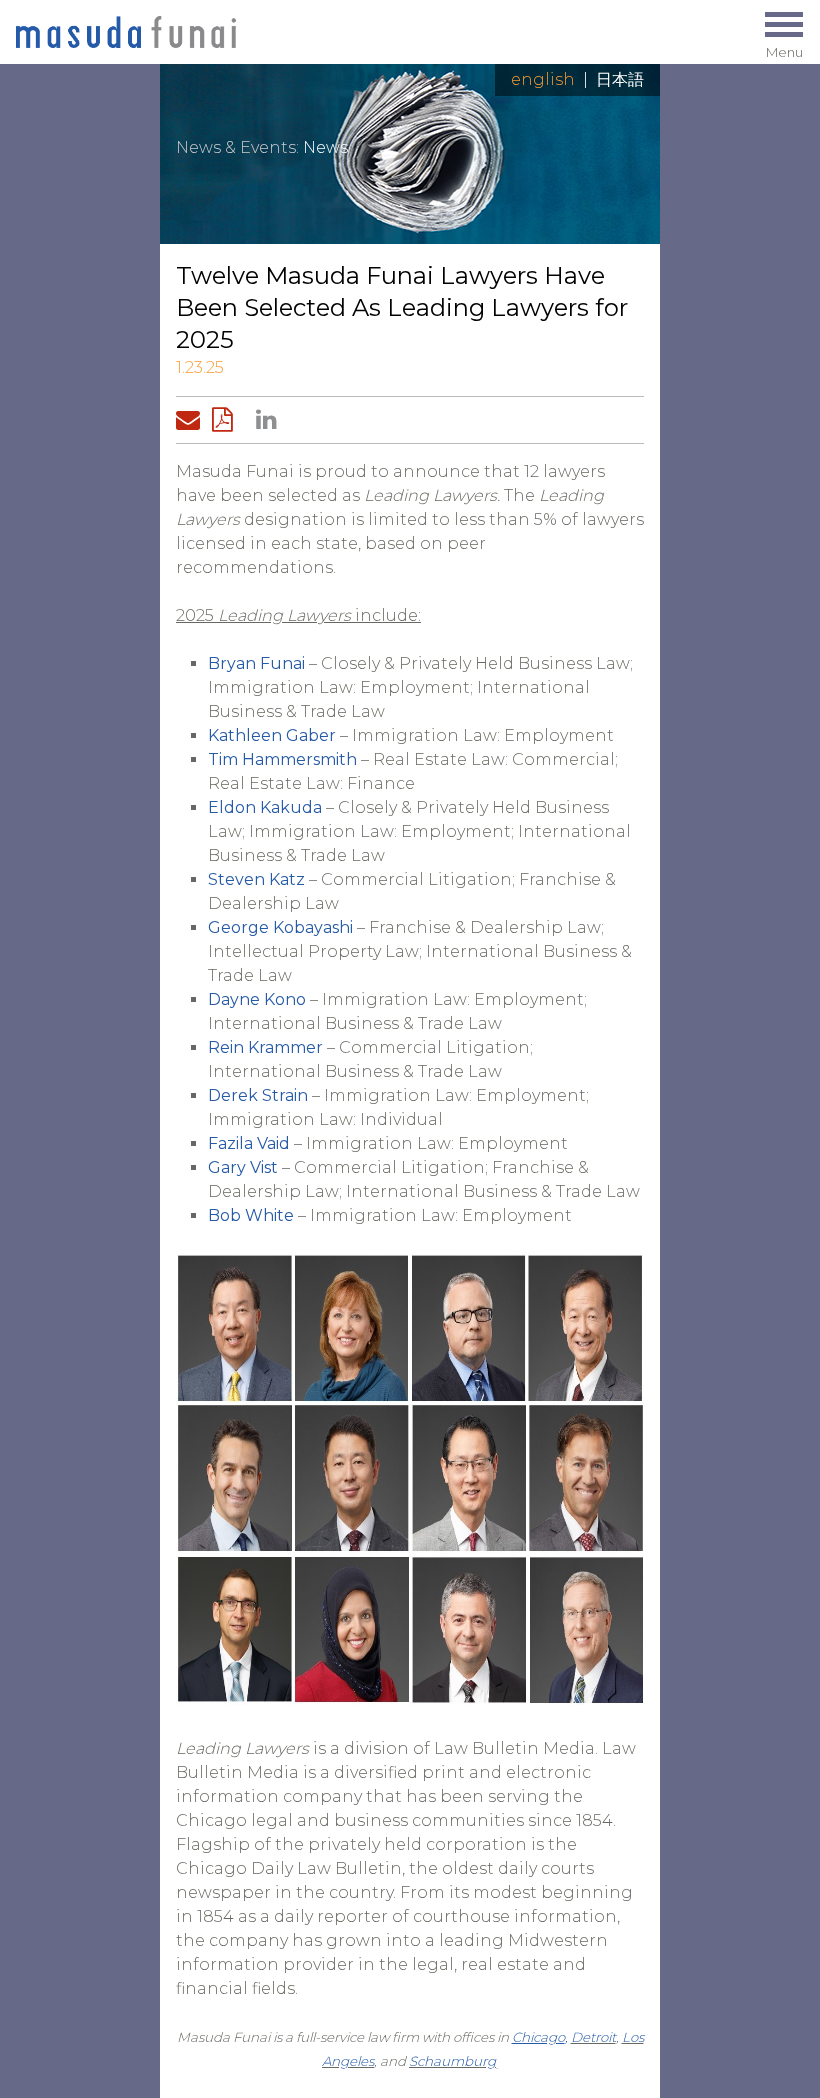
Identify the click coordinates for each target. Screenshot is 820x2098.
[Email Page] (192, 420)
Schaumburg (452, 2061)
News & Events (236, 147)
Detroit (593, 2037)
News (325, 147)
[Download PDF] (228, 420)
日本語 (620, 79)
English (543, 79)
